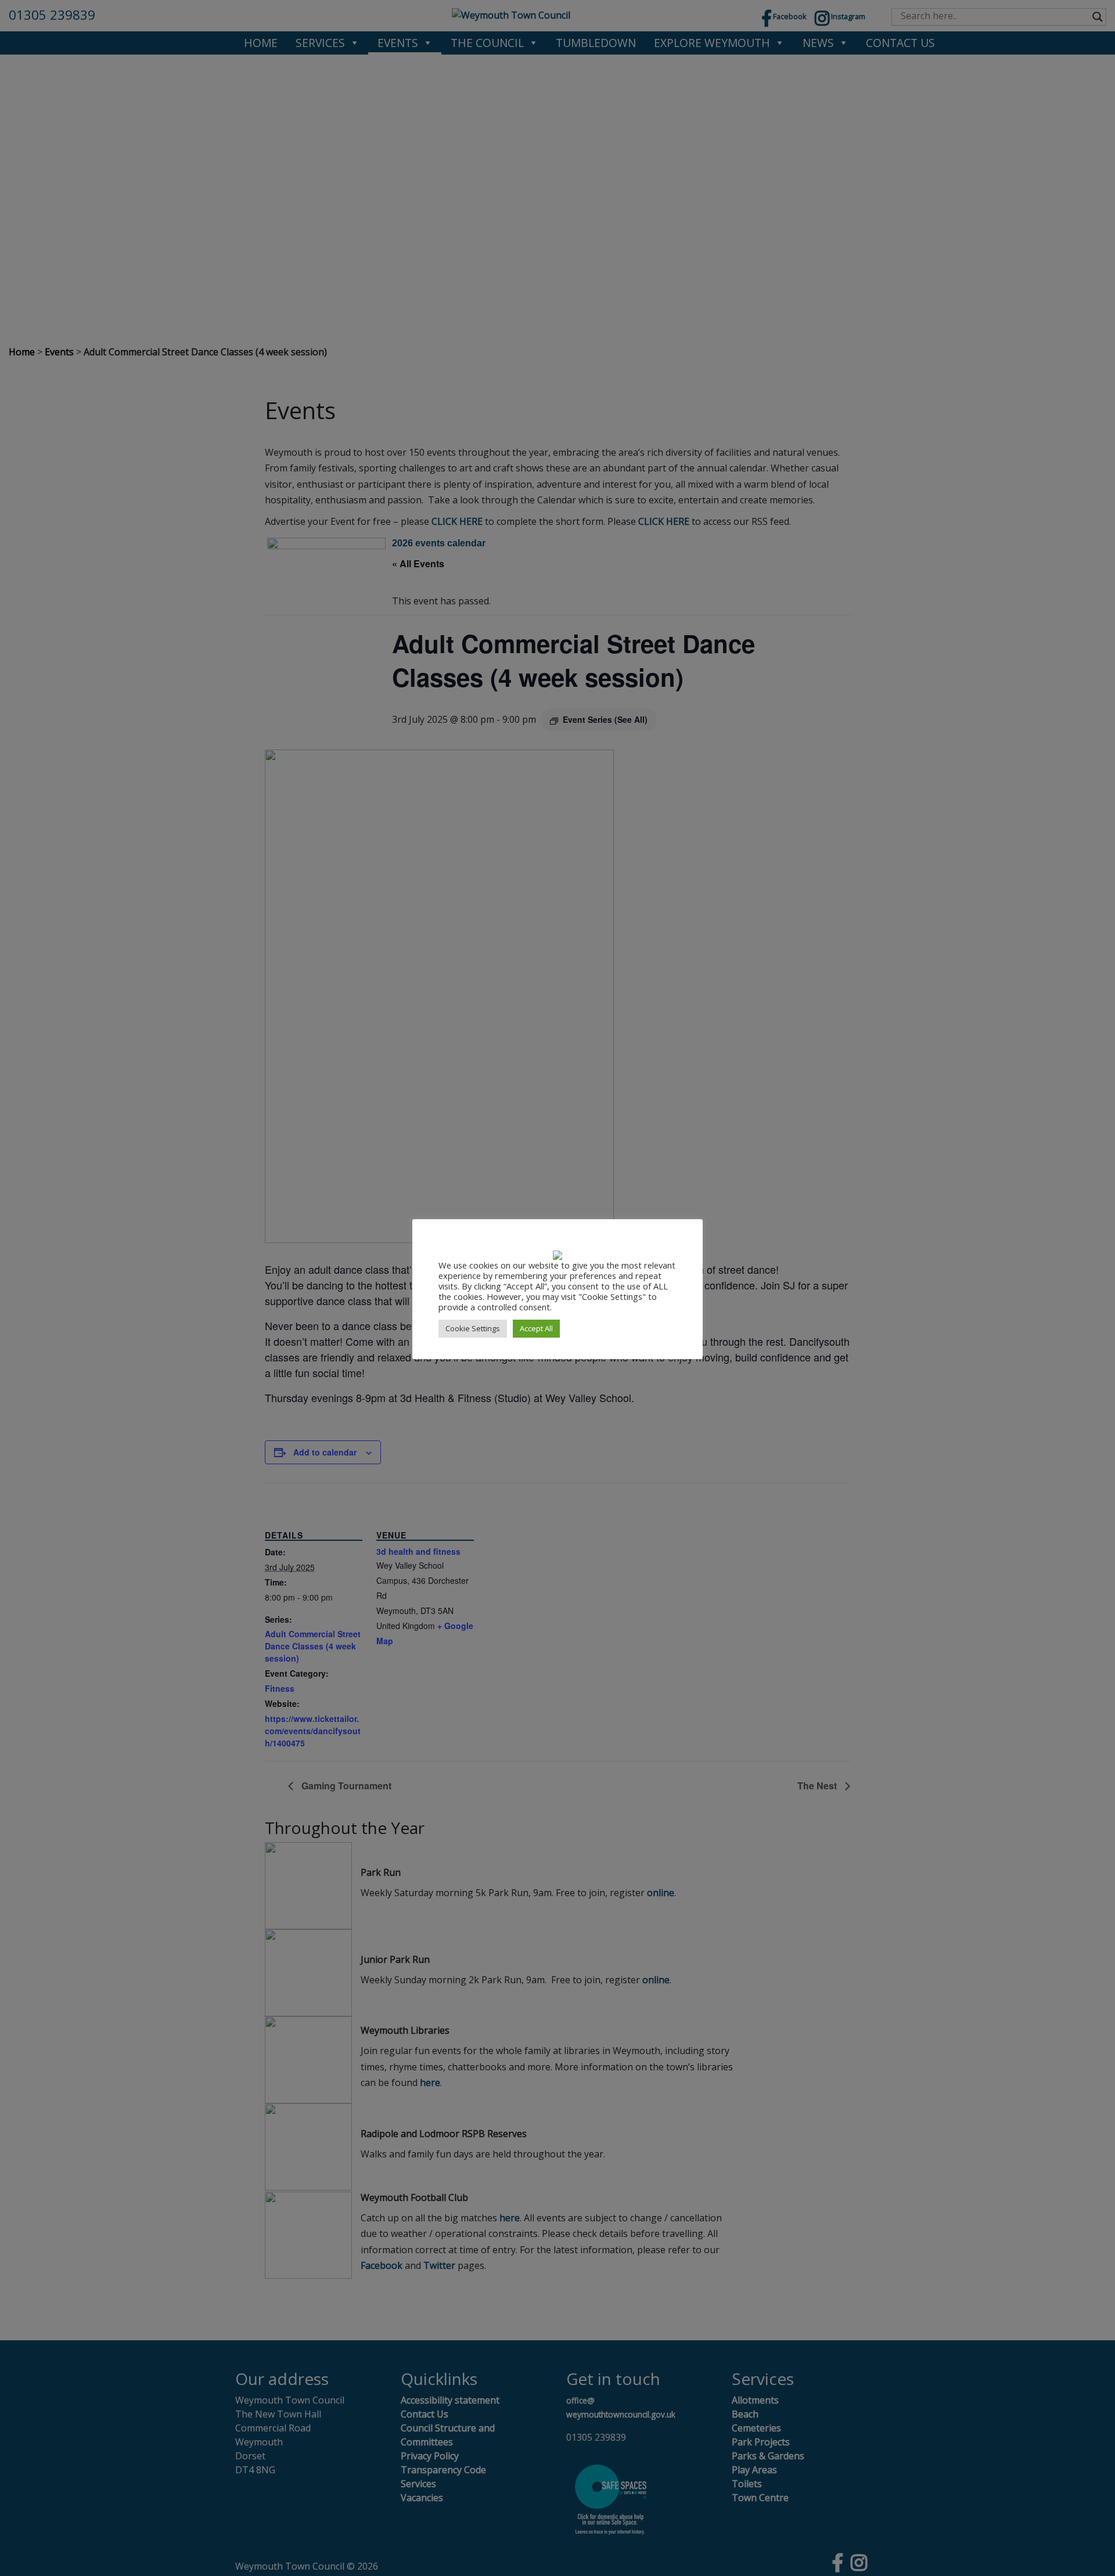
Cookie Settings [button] (473, 1328)
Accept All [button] (536, 1328)
